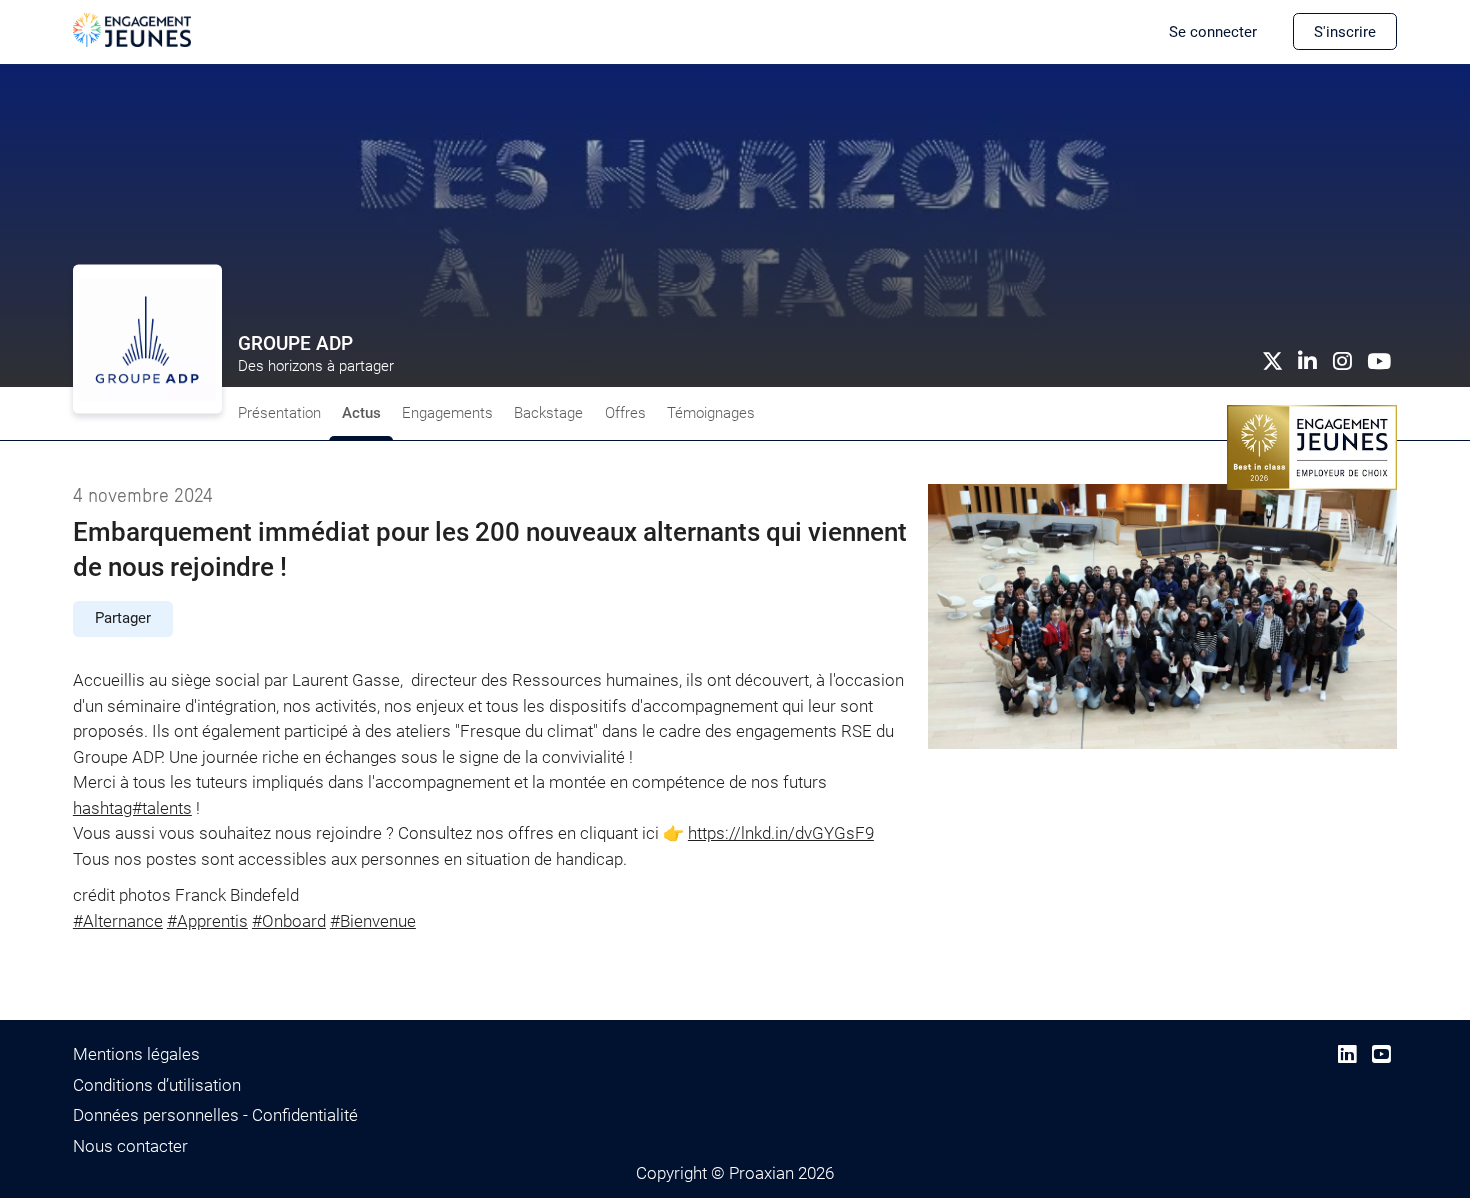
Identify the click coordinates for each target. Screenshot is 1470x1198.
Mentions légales (136, 1054)
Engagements (447, 413)
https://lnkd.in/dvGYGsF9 (781, 833)
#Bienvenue (373, 921)
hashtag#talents (132, 808)
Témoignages (711, 413)
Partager (123, 618)
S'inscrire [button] (1345, 32)
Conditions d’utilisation (157, 1085)
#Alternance (118, 921)
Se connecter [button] (1213, 32)
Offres (625, 413)
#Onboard (289, 921)
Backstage (548, 413)
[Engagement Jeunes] (132, 29)
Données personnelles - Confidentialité (215, 1115)
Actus (361, 413)
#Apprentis (207, 921)
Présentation (279, 413)
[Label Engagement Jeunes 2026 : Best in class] (1312, 446)
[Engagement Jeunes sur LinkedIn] (1347, 1054)
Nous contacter (130, 1146)
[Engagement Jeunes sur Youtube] (1381, 1054)
